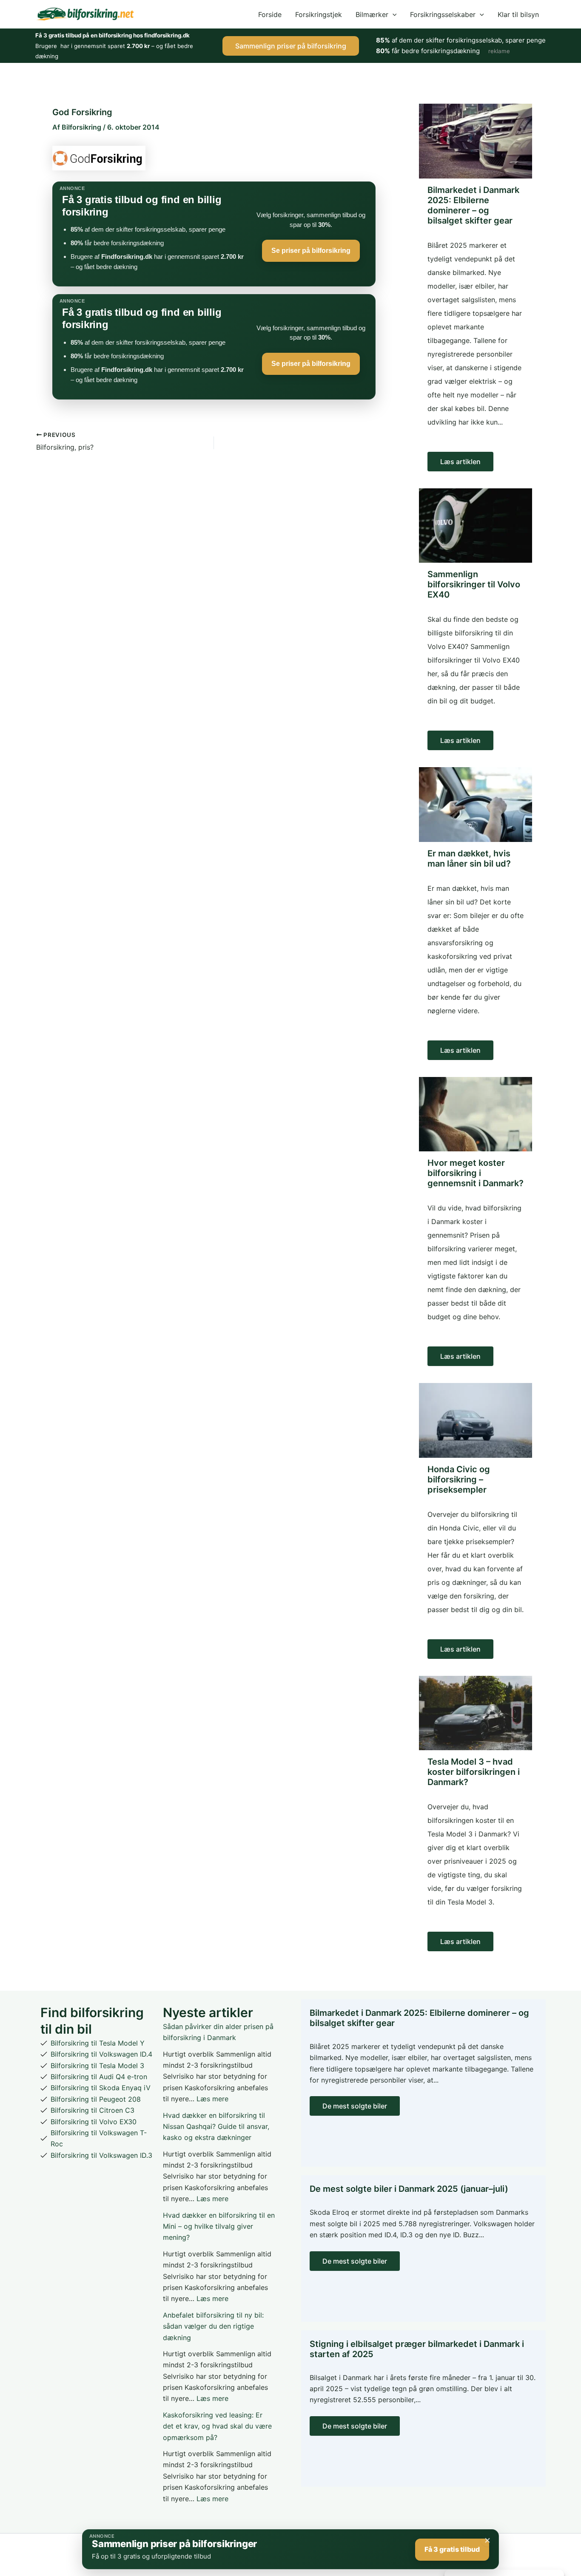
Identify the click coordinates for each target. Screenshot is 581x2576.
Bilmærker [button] (372, 14)
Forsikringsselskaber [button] (443, 14)
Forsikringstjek (319, 14)
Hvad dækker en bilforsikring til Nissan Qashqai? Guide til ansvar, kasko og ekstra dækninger (216, 2127)
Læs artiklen (460, 462)
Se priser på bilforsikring (311, 251)
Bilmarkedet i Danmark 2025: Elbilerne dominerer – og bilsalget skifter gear (473, 205)
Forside (270, 14)
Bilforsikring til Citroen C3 (93, 2110)
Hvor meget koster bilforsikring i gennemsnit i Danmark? (476, 1173)
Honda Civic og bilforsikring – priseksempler (459, 1479)
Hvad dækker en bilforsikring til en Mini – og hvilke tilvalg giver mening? (219, 2226)
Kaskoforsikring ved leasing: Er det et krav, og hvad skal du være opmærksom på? (217, 2426)
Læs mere (212, 2099)
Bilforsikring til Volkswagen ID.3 (101, 2155)
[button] (393, 14)
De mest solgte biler (355, 2106)
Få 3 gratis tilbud (452, 2549)
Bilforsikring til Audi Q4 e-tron (99, 2077)
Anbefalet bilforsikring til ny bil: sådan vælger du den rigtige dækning (213, 2326)
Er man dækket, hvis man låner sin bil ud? (469, 859)
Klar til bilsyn (518, 14)
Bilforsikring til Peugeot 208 (96, 2099)
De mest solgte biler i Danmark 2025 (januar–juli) (409, 2189)
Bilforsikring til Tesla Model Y (98, 2043)
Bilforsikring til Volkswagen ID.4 (101, 2054)
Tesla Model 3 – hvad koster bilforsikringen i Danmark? (474, 1772)
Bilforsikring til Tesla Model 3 (97, 2066)
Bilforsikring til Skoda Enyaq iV (101, 2088)
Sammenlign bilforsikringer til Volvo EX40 (474, 584)
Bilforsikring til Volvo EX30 (94, 2122)
